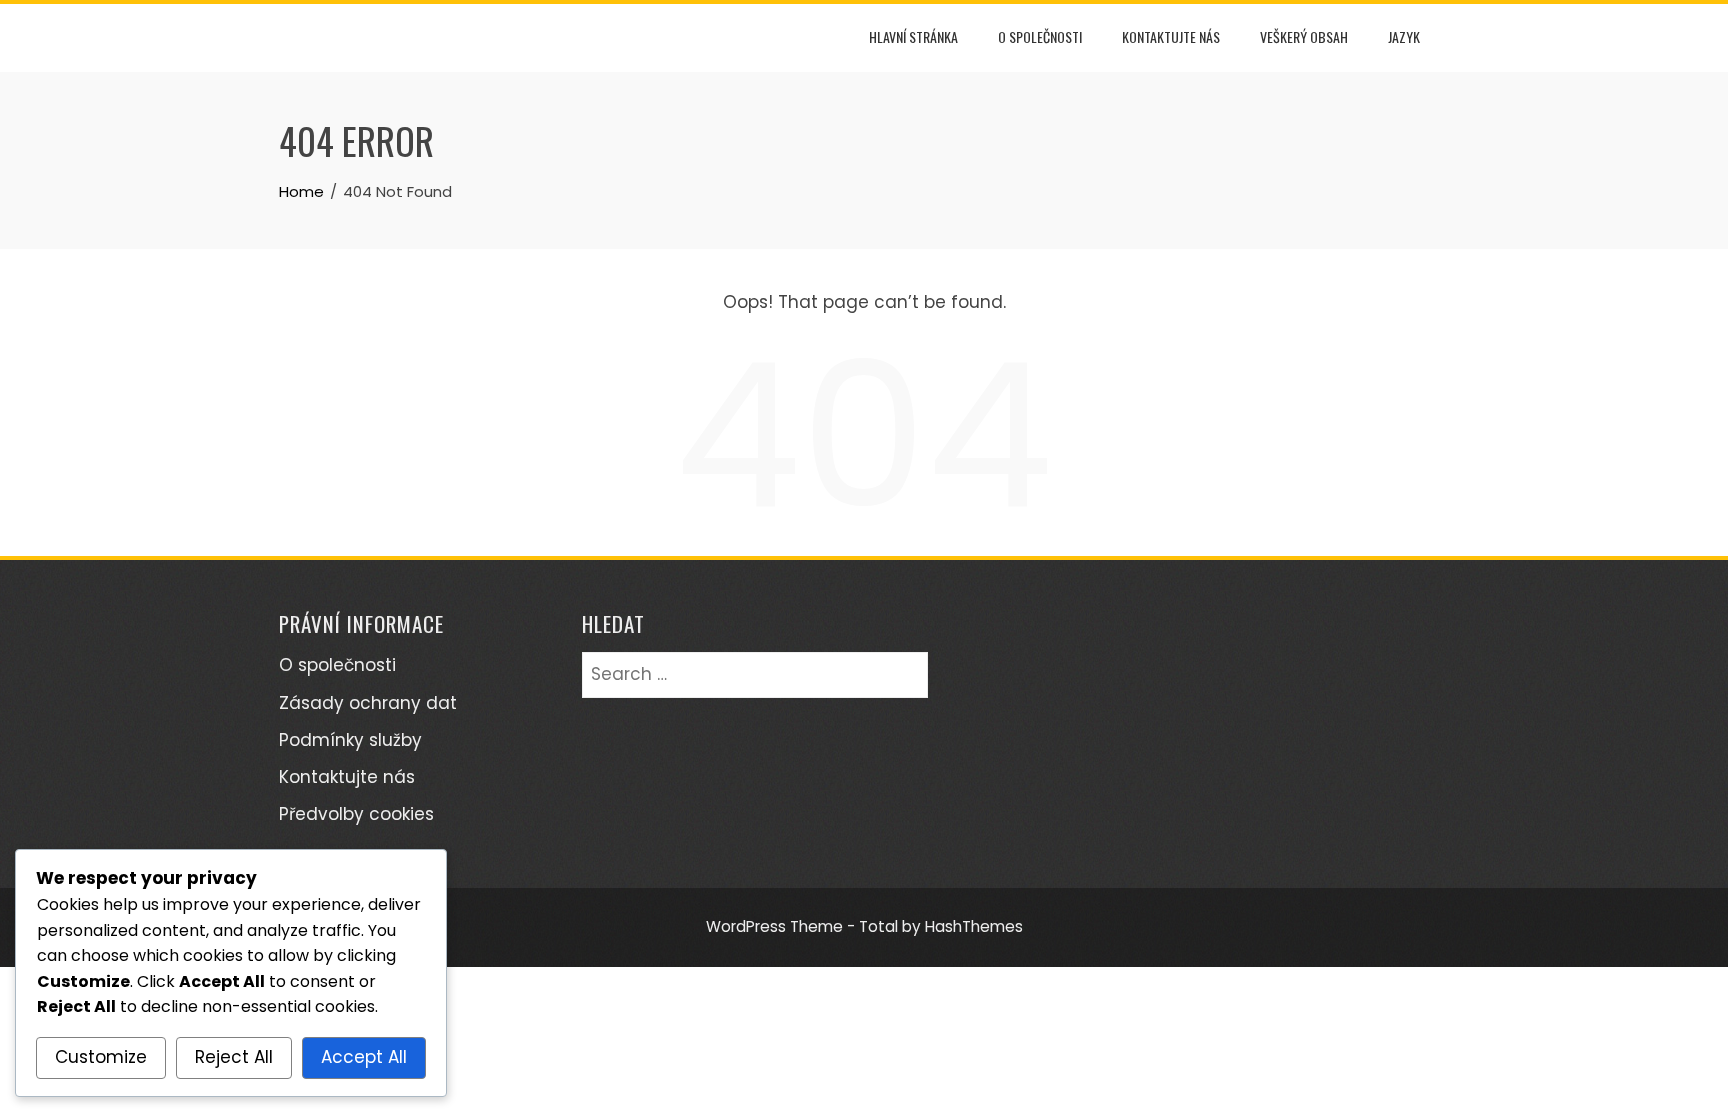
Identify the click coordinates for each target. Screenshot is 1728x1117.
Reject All (234, 1057)
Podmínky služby (350, 740)
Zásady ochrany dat (368, 703)
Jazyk (1404, 36)
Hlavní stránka (913, 36)
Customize (101, 1057)
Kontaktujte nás (1171, 36)
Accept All (364, 1057)
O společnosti (1040, 36)
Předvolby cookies (356, 814)
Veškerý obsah (1304, 36)
